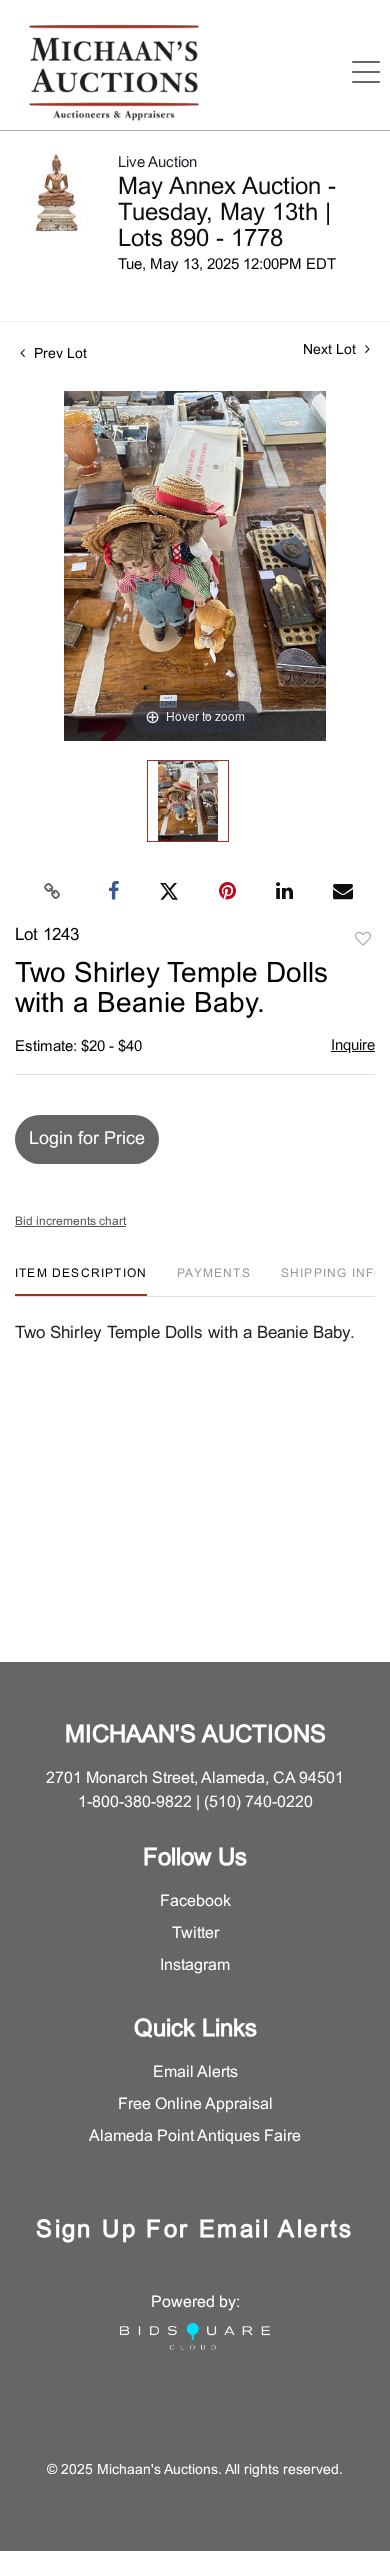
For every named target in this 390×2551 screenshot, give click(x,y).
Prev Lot (58, 354)
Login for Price (87, 1139)
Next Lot (331, 350)
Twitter (195, 1933)
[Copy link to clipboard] (53, 892)
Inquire (353, 1046)
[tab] (81, 1281)
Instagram (195, 1965)
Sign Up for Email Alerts (195, 2231)
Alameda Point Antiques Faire (195, 2136)
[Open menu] (366, 72)
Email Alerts (195, 2072)
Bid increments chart (70, 1222)
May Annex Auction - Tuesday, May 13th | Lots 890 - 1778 (227, 214)
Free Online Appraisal (195, 2104)
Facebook (195, 1901)
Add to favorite (363, 940)
